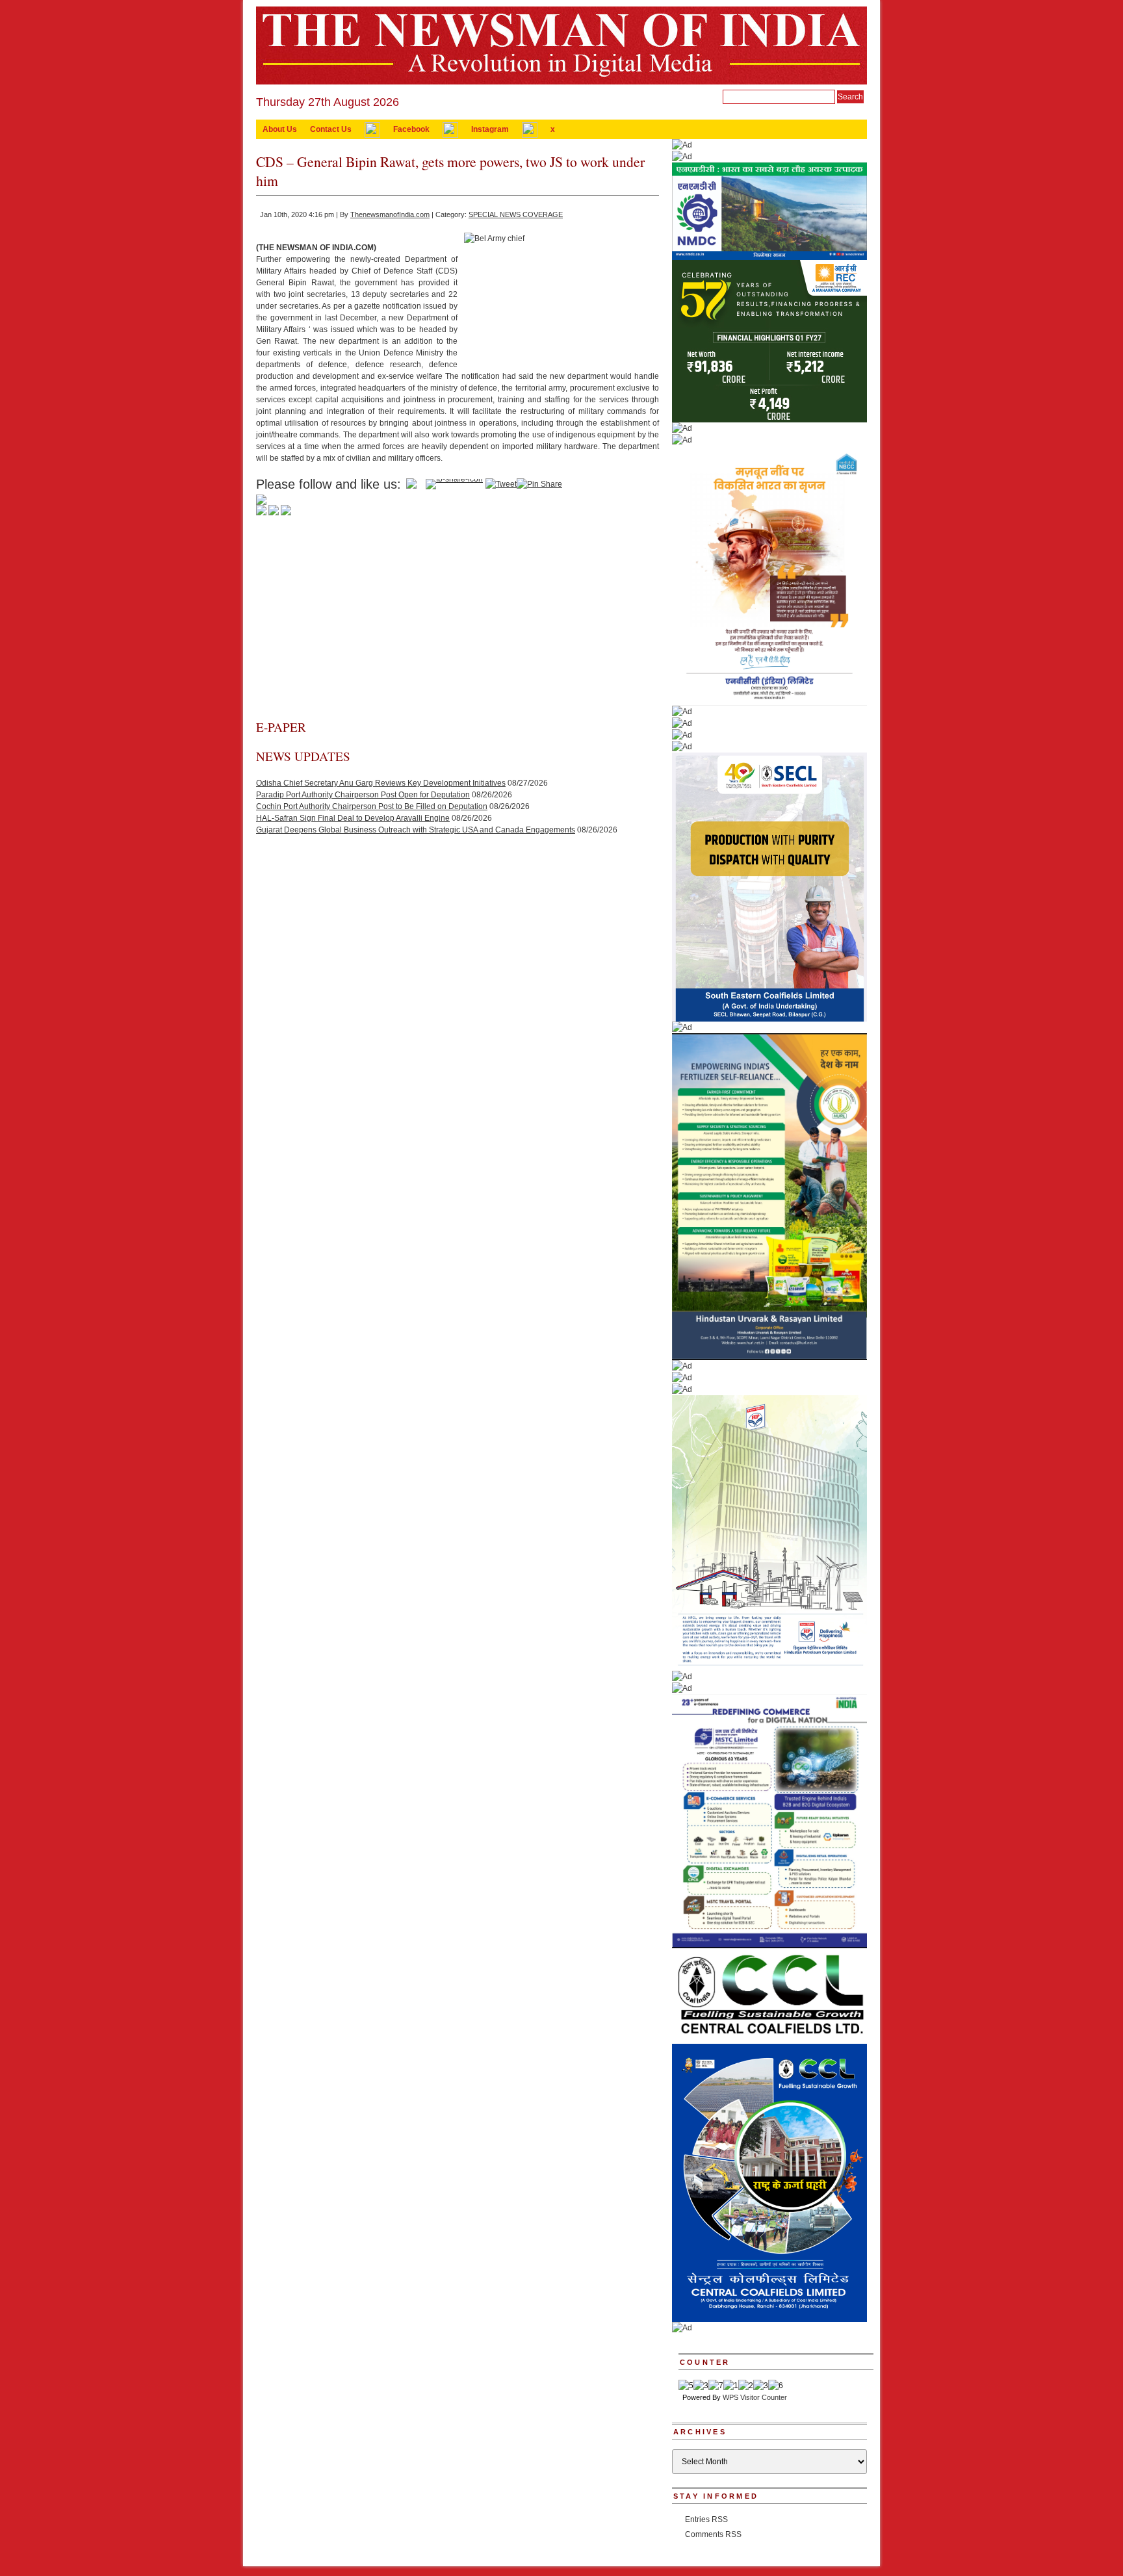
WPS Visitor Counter (755, 2397)
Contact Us (331, 129)
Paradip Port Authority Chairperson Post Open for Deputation (363, 795)
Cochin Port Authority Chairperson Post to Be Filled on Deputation (372, 806)
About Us (280, 129)
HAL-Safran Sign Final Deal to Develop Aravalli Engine (353, 818)
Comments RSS (713, 2534)
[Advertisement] (458, 621)
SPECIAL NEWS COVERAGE (516, 214)
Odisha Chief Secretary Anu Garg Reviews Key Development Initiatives (381, 783)
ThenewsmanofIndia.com (390, 214)
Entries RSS (706, 2519)
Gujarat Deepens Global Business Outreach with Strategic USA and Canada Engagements (416, 830)
